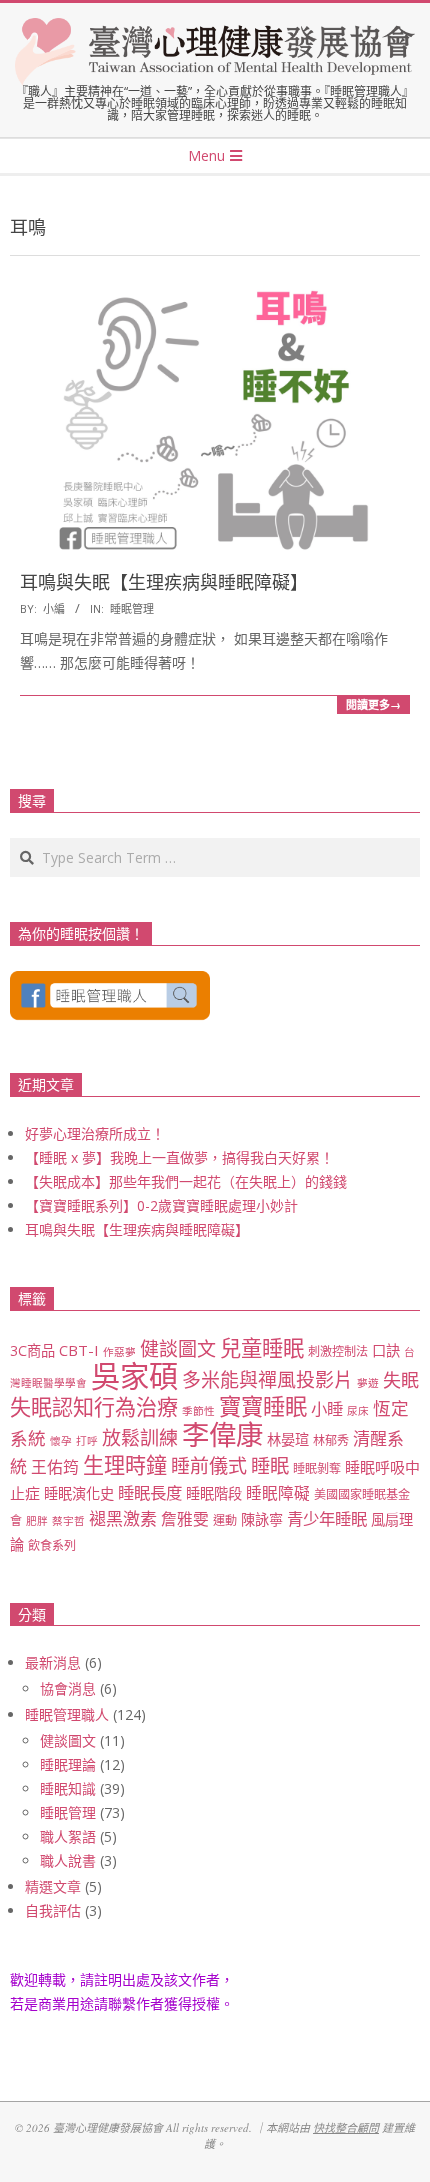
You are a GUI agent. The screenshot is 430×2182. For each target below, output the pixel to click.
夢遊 (368, 1383)
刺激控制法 (338, 1351)
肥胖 (37, 1521)
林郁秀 (331, 1440)
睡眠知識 (68, 1788)
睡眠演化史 (79, 1493)
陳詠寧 (262, 1519)
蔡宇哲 (68, 1521)
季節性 (198, 1411)
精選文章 (53, 1886)
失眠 (401, 1380)
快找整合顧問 (346, 2127)
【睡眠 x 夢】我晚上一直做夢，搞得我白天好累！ (179, 1157)
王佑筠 (55, 1467)
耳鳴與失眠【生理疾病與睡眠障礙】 (164, 582)
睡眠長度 (150, 1492)
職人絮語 (68, 1836)
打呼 (87, 1441)
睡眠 (270, 1465)
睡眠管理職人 (67, 1714)
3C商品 (32, 1350)
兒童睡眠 (262, 1347)
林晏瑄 (288, 1439)
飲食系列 (52, 1545)
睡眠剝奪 (317, 1468)
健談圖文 (178, 1349)
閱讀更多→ (373, 704)
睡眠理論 (68, 1764)
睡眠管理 (132, 608)
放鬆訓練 (140, 1438)
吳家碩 (134, 1376)
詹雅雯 (185, 1519)
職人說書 (68, 1860)
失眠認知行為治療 (94, 1406)
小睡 (327, 1408)
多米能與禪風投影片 (267, 1380)
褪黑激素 (123, 1518)
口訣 (386, 1350)
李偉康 (222, 1434)
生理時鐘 (125, 1464)
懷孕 (61, 1441)
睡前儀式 (209, 1466)
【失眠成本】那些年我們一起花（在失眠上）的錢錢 (186, 1181)
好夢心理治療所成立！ (95, 1133)
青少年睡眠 (327, 1518)
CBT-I (79, 1350)
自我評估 (53, 1910)
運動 (225, 1520)
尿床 (358, 1411)
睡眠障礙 (278, 1493)
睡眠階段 (214, 1493)
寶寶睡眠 (263, 1406)
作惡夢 (119, 1352)
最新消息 (53, 1662)
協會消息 (68, 1688)
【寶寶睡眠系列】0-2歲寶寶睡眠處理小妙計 (161, 1205)
